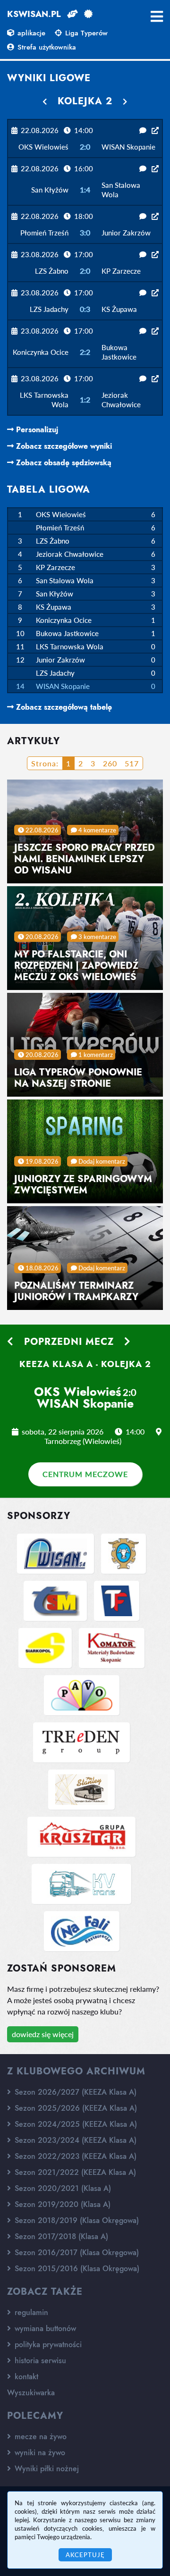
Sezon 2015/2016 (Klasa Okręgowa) (76, 2269)
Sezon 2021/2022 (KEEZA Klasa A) (74, 2172)
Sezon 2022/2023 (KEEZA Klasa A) (74, 2156)
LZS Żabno (53, 541)
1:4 (85, 189)
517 (132, 763)
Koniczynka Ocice (64, 620)
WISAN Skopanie (63, 686)
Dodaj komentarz (102, 1161)
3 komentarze (97, 937)
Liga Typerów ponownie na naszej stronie (78, 1078)
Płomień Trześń (60, 528)
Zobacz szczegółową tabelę (63, 707)
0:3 (85, 309)
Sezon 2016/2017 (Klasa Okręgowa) (76, 2253)
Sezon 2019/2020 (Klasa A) (61, 2204)
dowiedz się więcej (43, 2034)
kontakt (25, 2377)
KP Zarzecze (55, 567)
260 (110, 763)
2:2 (85, 352)
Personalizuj (36, 430)
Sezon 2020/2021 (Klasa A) (62, 2188)
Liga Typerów (85, 33)
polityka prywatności (47, 2345)
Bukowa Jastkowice (67, 633)
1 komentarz (96, 1055)
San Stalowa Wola (65, 580)
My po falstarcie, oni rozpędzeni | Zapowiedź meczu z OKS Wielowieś (76, 966)
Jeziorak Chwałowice (70, 554)
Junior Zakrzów (60, 660)
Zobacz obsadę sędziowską (63, 463)
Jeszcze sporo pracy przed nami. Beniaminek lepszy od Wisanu (85, 859)
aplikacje (30, 33)
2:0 (85, 147)
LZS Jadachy (55, 673)
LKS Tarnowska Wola (70, 646)
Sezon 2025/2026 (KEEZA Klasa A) (75, 2108)
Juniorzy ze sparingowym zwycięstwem (83, 1185)
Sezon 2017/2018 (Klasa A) (60, 2236)
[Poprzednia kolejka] (45, 101)
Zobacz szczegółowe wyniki (63, 446)
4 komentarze (97, 830)
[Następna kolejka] (125, 101)
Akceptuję (85, 2555)
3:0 (85, 232)
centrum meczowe (85, 1474)
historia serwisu (39, 2361)
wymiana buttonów (44, 2328)
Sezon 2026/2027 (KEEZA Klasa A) (74, 2092)
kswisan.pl (34, 14)
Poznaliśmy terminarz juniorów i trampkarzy (76, 1291)
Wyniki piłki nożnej (46, 2469)
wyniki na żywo (39, 2453)
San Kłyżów (55, 594)
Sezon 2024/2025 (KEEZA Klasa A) (75, 2124)
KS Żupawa (54, 607)
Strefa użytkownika (46, 47)
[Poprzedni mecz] (10, 1342)
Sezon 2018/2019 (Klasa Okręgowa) (76, 2220)
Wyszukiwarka (31, 2393)
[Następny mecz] (127, 1342)
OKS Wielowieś (61, 514)
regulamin (30, 2312)
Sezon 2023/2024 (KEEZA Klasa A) (74, 2140)
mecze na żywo (39, 2437)
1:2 (85, 399)
